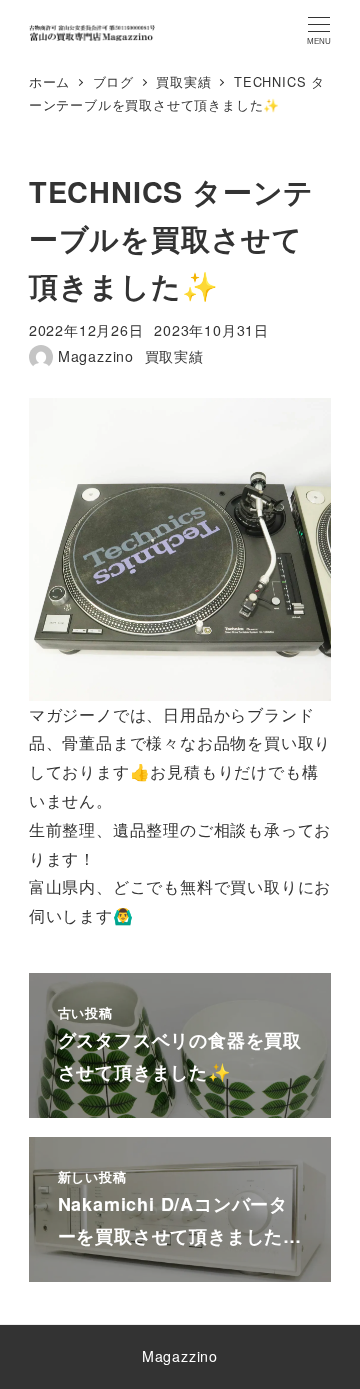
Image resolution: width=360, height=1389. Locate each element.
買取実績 (174, 356)
